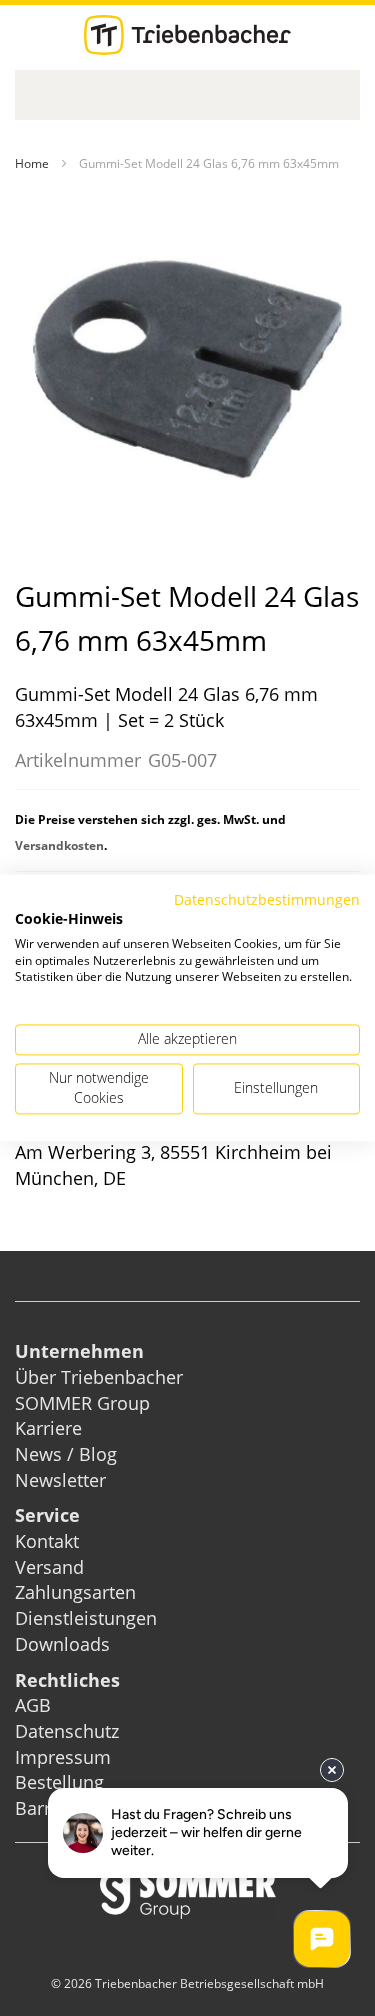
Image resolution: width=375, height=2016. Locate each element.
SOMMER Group (82, 1403)
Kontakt (47, 1541)
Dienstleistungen (86, 1618)
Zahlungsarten (75, 1592)
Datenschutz (67, 1731)
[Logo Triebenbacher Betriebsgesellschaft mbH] (187, 35)
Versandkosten (59, 845)
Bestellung (59, 1782)
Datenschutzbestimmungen (267, 899)
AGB (33, 1705)
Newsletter (60, 1480)
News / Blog (66, 1454)
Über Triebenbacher (99, 1377)
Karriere (48, 1428)
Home (32, 163)
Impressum (63, 1757)
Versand (49, 1567)
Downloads (62, 1644)
